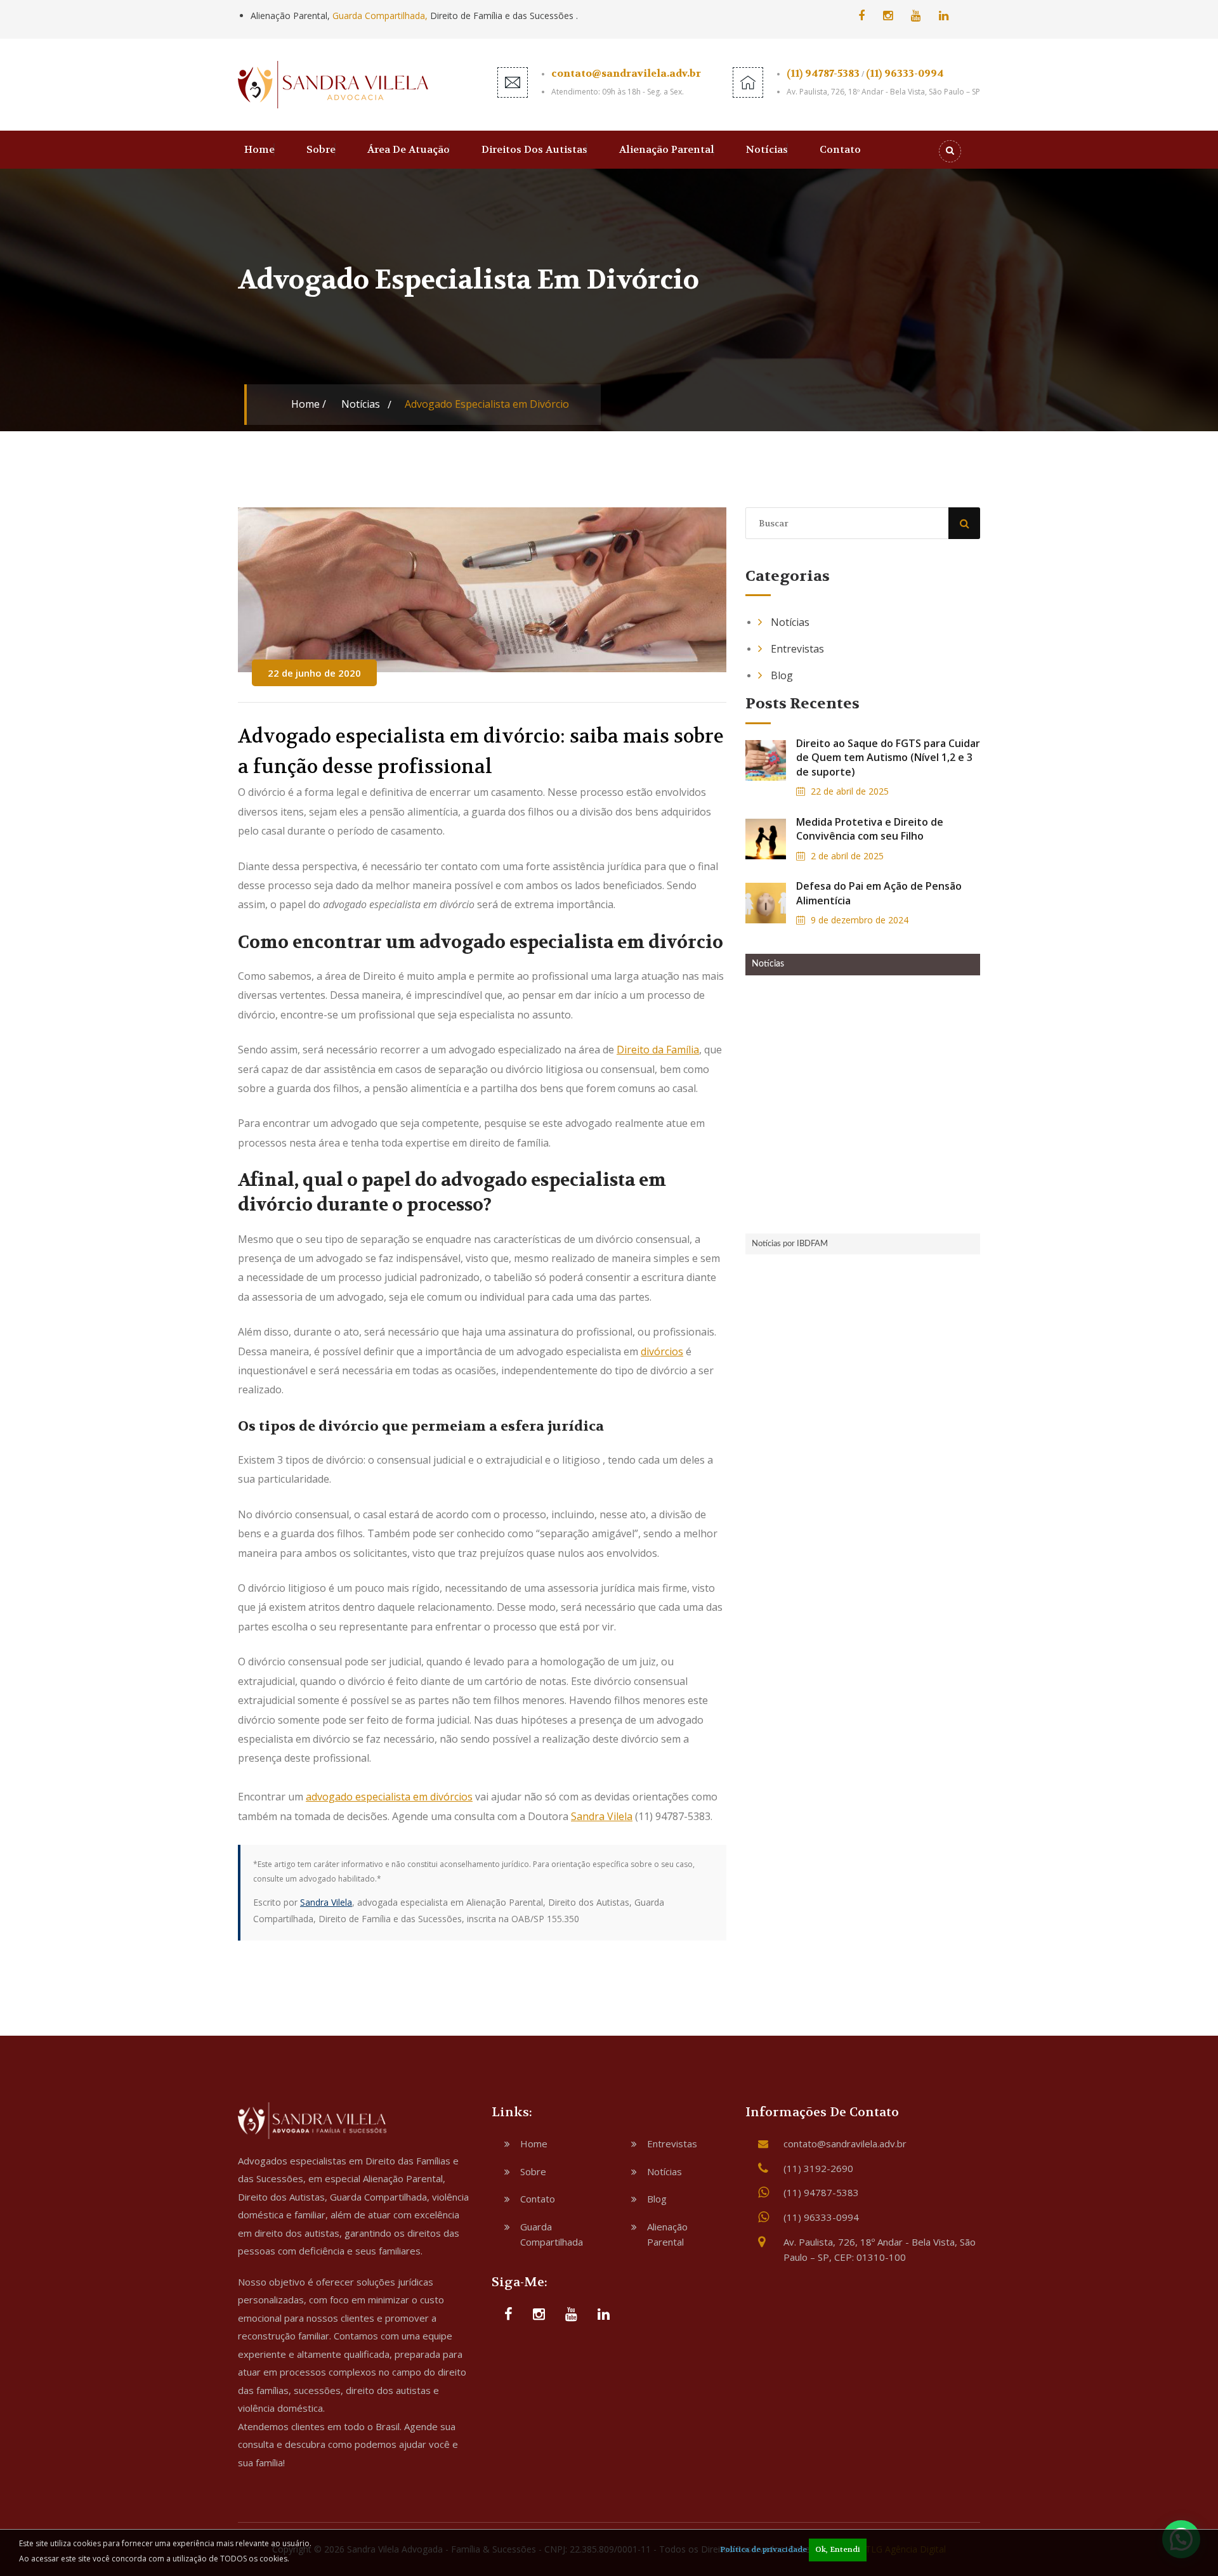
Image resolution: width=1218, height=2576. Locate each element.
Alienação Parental (667, 149)
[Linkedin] (944, 15)
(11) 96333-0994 (905, 73)
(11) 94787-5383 (823, 73)
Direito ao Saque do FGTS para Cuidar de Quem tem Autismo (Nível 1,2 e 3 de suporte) (888, 758)
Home (259, 149)
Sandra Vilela (602, 1816)
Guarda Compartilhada (552, 2234)
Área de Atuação (409, 149)
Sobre (321, 149)
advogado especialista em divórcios (389, 1797)
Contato (840, 149)
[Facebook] (861, 15)
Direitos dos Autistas (534, 149)
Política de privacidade (763, 2549)
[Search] (950, 151)
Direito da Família (658, 1050)
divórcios (662, 1351)
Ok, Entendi (838, 2549)
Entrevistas (797, 649)
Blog (782, 675)
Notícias (767, 149)
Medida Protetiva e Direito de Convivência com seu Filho (870, 829)
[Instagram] (888, 15)
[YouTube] (916, 15)
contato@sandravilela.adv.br (626, 73)
